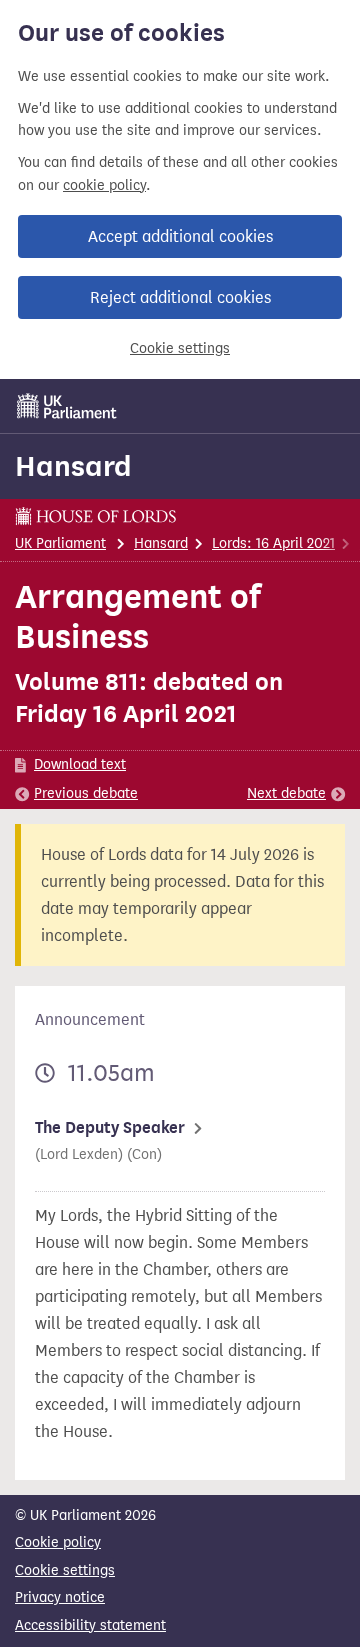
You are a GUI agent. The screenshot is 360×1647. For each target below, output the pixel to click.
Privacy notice (60, 1597)
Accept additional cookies (180, 236)
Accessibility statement (90, 1625)
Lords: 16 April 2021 (273, 543)
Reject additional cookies (180, 297)
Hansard (73, 466)
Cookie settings (180, 348)
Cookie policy (58, 1542)
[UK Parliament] (67, 406)
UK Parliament (60, 543)
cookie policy (104, 185)
